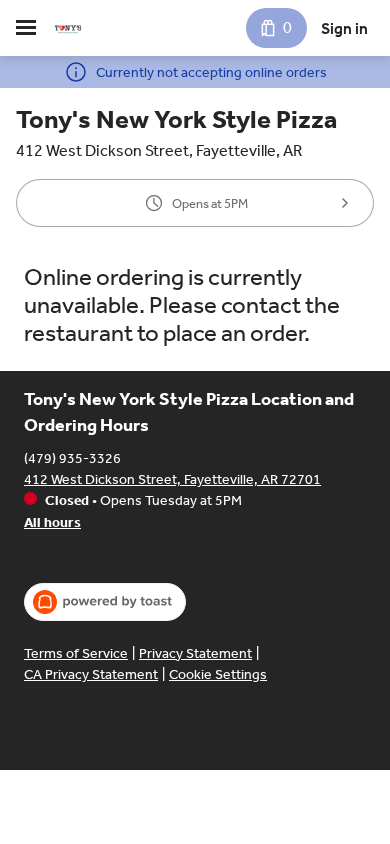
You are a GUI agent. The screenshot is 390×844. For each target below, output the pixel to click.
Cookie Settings (218, 674)
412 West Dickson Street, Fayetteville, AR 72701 (172, 479)
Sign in (344, 28)
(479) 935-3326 (72, 458)
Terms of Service (76, 653)
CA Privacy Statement (91, 674)
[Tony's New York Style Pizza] (68, 28)
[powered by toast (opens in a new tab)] (105, 602)
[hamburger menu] (26, 28)
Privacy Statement (195, 653)
